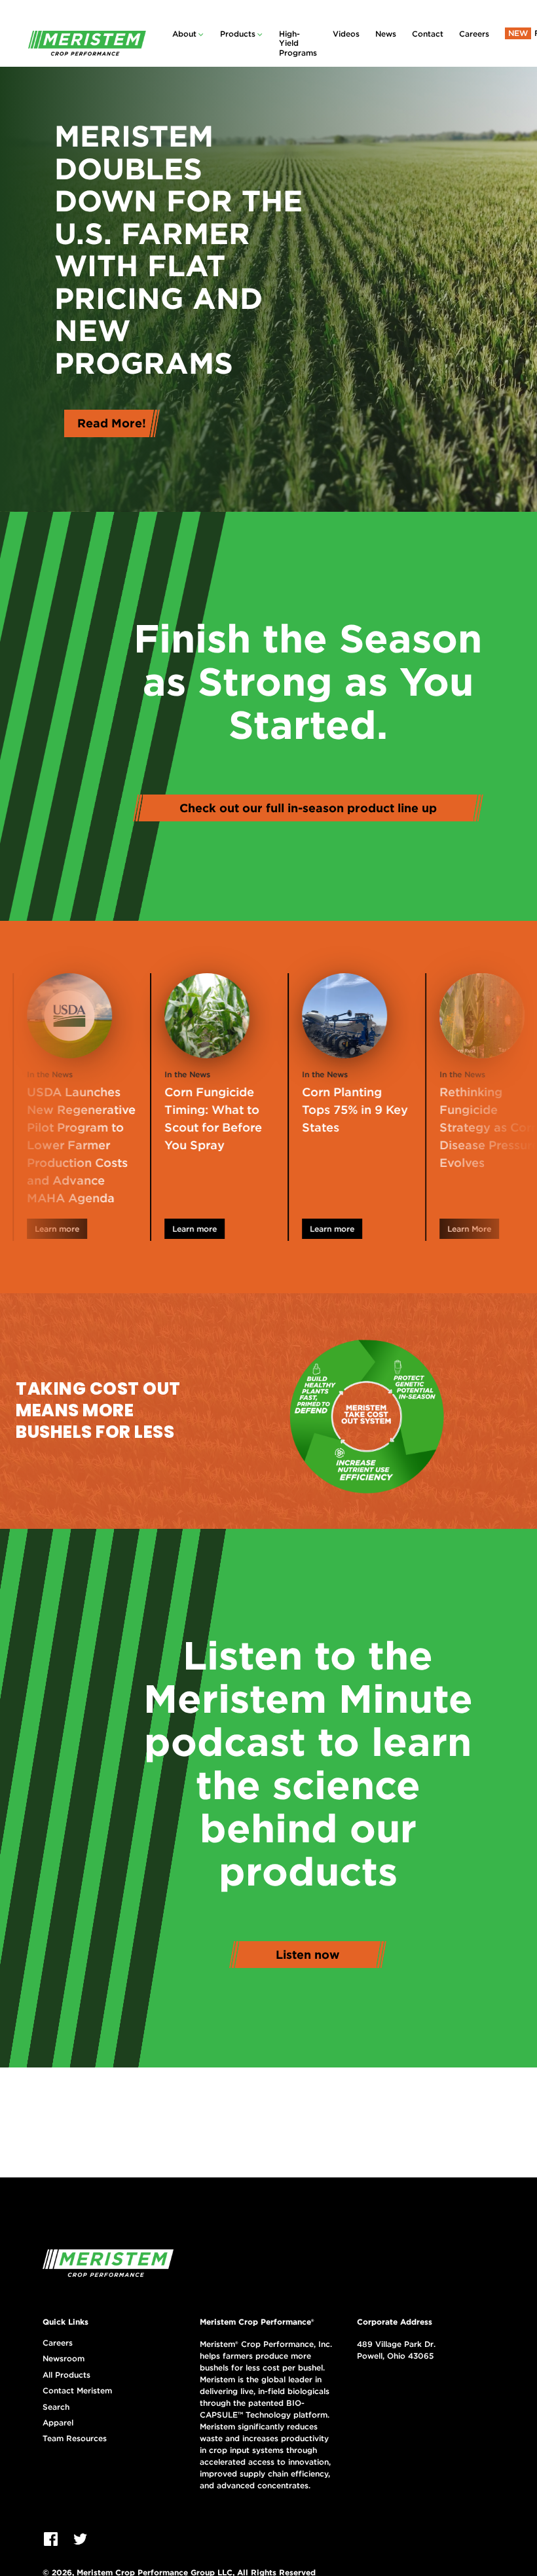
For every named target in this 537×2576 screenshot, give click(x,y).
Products (238, 34)
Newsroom (64, 2359)
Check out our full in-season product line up (308, 808)
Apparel (58, 2423)
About (184, 34)
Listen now (308, 1955)
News (386, 34)
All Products (66, 2375)
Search (56, 2407)
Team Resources (75, 2439)
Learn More (433, 1229)
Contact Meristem (77, 2391)
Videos (346, 34)
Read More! (112, 423)
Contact (428, 34)
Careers (474, 34)
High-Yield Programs (298, 43)
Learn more (158, 1229)
